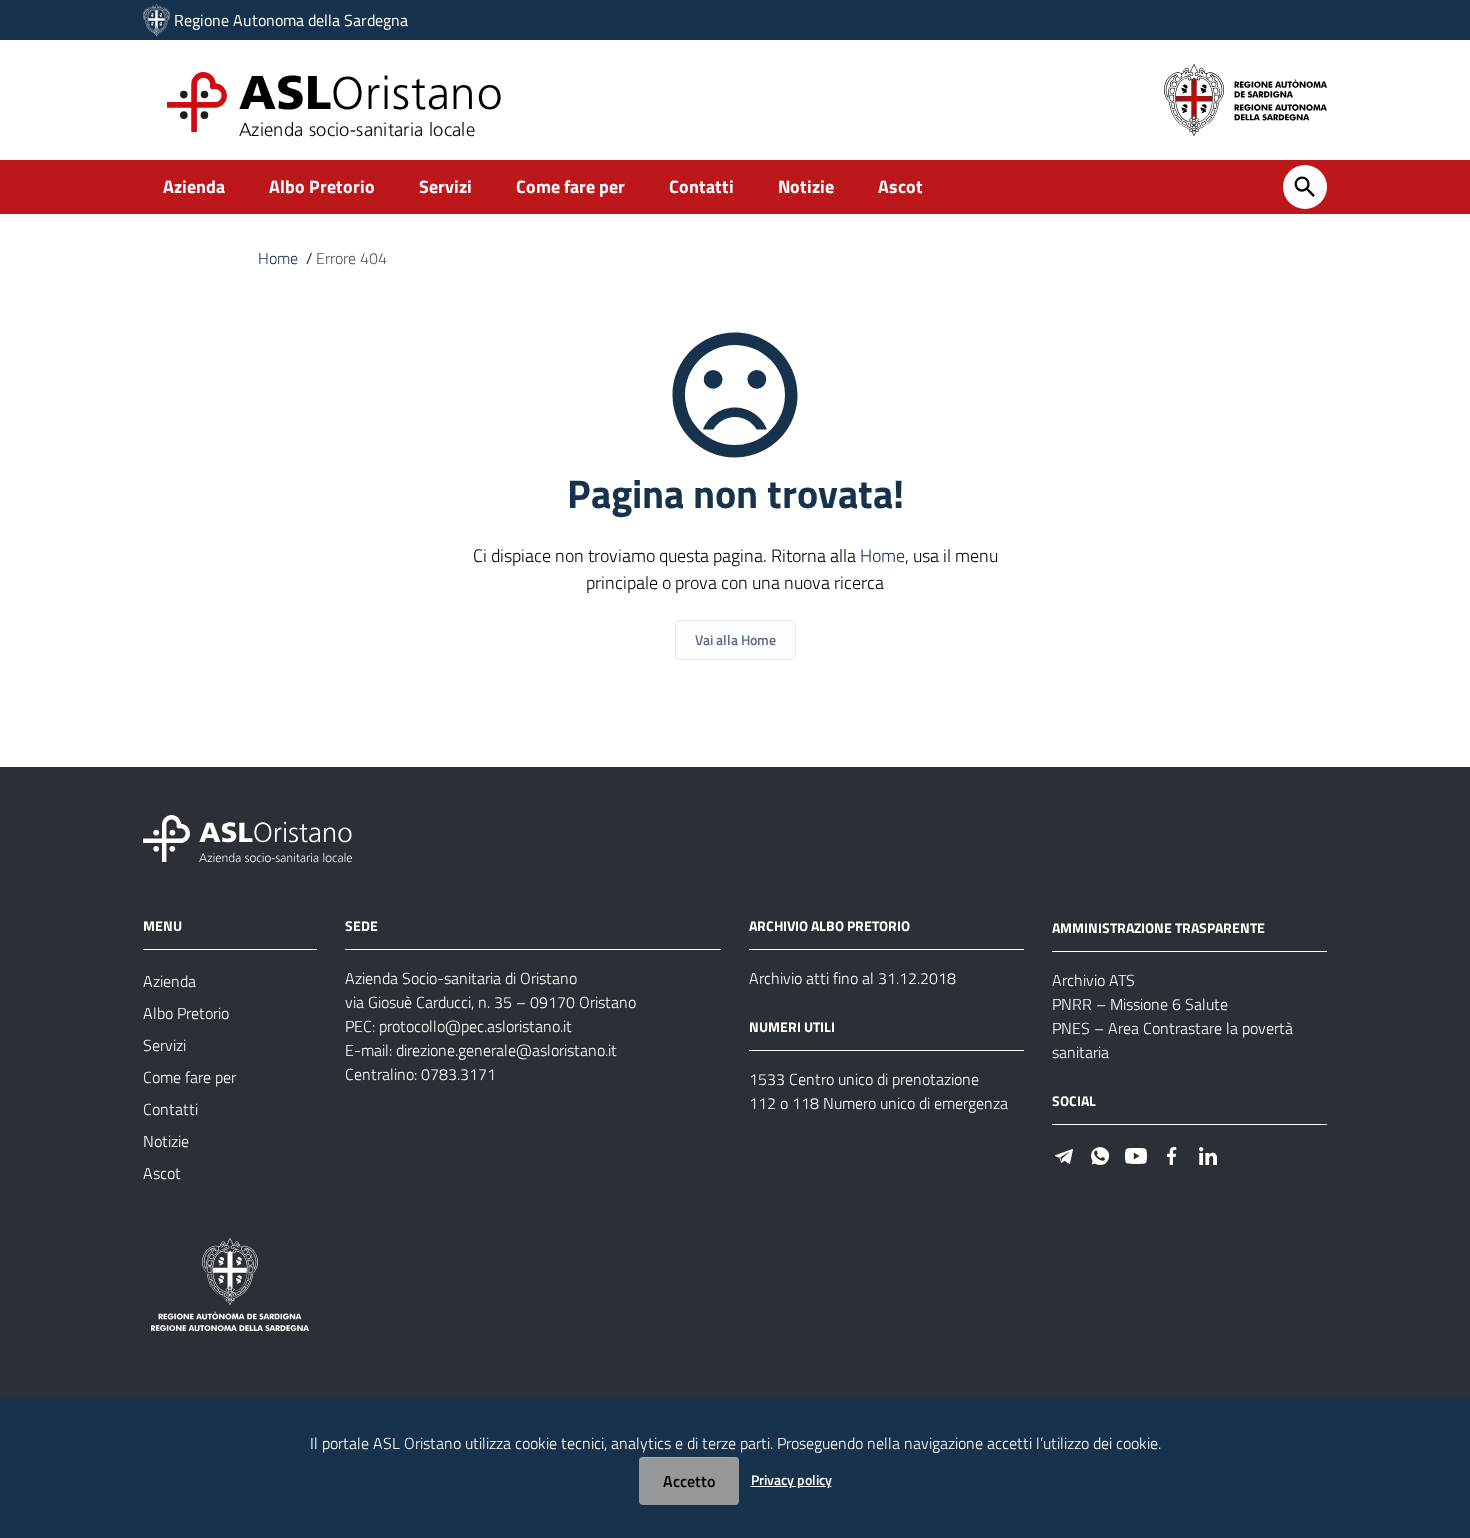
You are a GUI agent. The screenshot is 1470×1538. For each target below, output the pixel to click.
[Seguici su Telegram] (1064, 1154)
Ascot (900, 186)
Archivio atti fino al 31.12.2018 (852, 978)
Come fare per (570, 186)
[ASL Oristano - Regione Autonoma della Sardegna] (248, 837)
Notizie (806, 186)
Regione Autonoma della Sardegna (291, 20)
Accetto (689, 1481)
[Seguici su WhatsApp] (1100, 1154)
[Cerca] (1305, 187)
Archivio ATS (1093, 980)
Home (278, 258)
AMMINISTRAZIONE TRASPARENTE (1158, 927)
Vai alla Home (735, 639)
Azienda (194, 186)
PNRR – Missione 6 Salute (1140, 1004)
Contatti (701, 186)
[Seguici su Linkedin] (1208, 1154)
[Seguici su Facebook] (1172, 1154)
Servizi (445, 186)
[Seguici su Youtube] (1136, 1154)
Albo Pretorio (322, 186)
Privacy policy (791, 1479)
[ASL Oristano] (156, 20)
